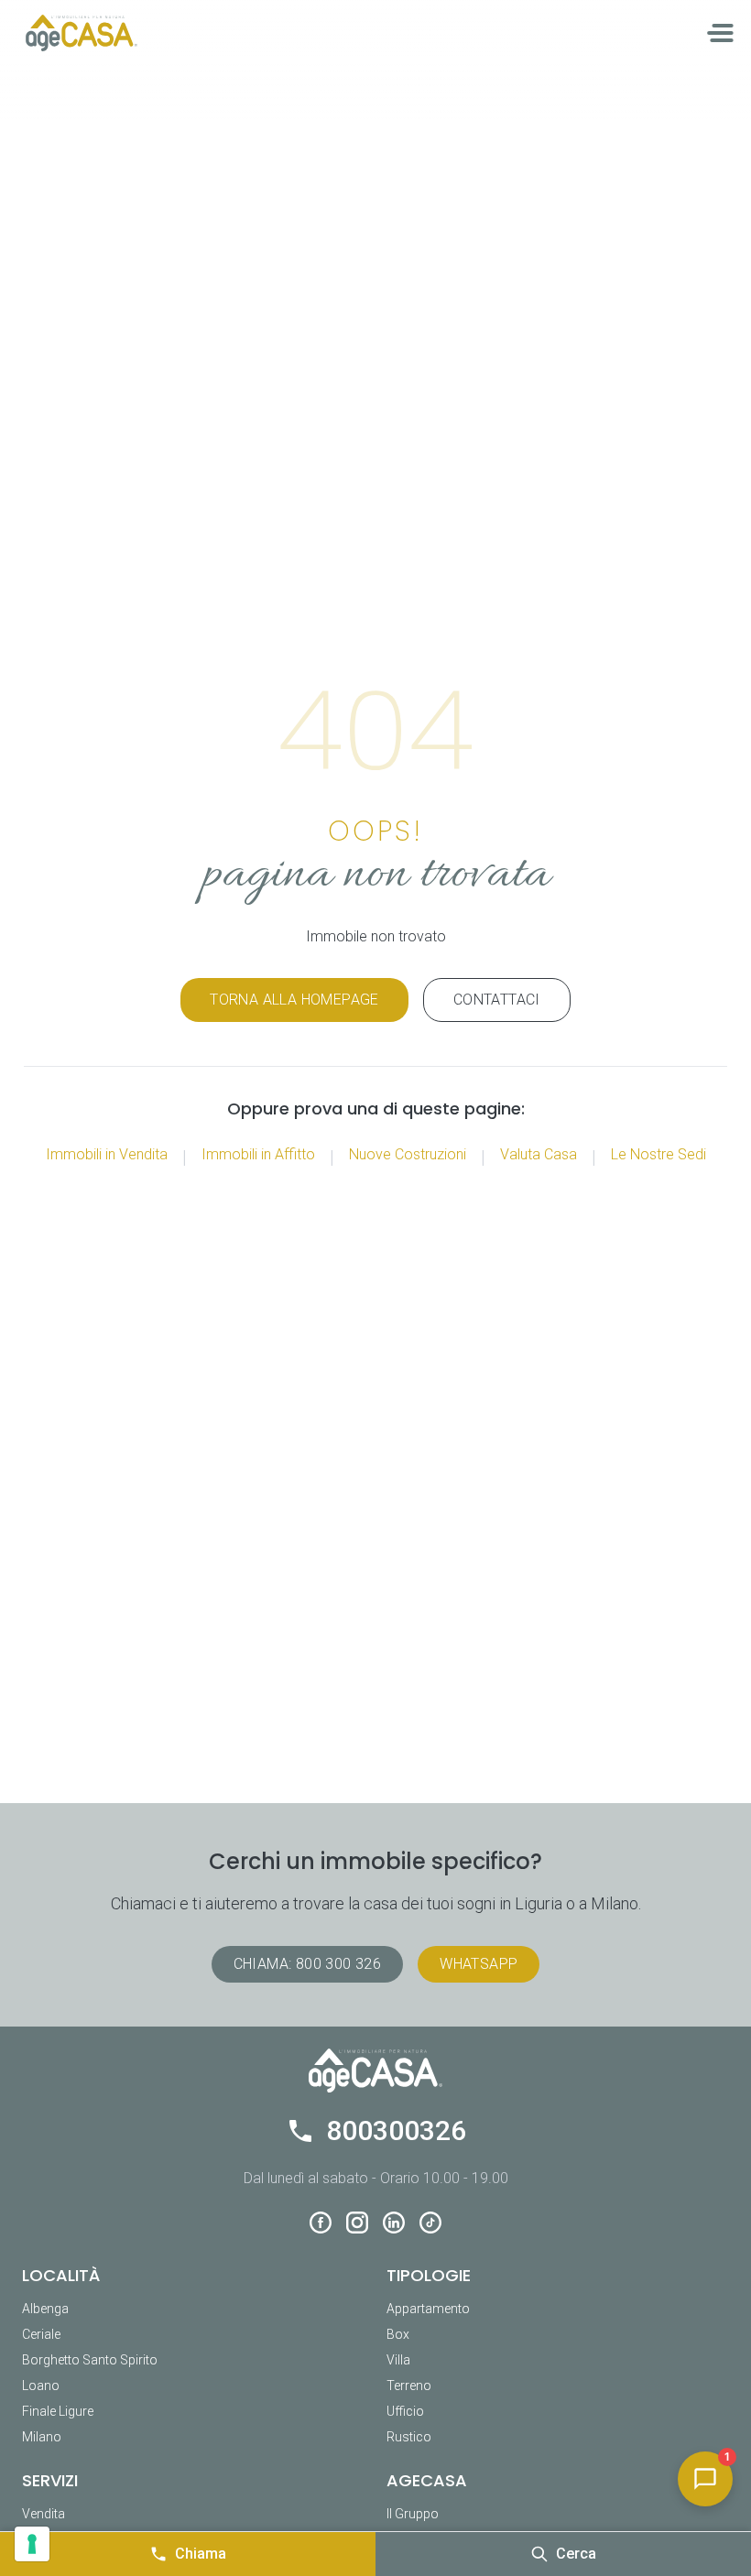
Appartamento (428, 2309)
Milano (42, 2437)
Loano (41, 2386)
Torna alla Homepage (294, 1000)
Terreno (409, 2386)
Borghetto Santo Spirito (90, 2360)
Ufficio (405, 2411)
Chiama (201, 2554)
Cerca (576, 2554)
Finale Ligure (58, 2411)
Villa (398, 2360)
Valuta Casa (539, 1154)
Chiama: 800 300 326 (308, 1964)
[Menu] (722, 33)
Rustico (409, 2437)
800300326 (396, 2130)
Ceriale (41, 2334)
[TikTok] (430, 2223)
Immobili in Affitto (258, 1154)
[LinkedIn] (394, 2223)
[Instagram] (357, 2223)
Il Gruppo (413, 2514)
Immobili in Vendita (107, 1154)
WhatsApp (479, 1964)
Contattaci (497, 1000)
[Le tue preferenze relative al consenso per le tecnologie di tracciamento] (32, 2544)
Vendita (44, 2514)
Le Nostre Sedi (658, 1154)
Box (398, 2334)
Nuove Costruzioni (408, 1154)
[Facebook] (321, 2223)
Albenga (45, 2309)
